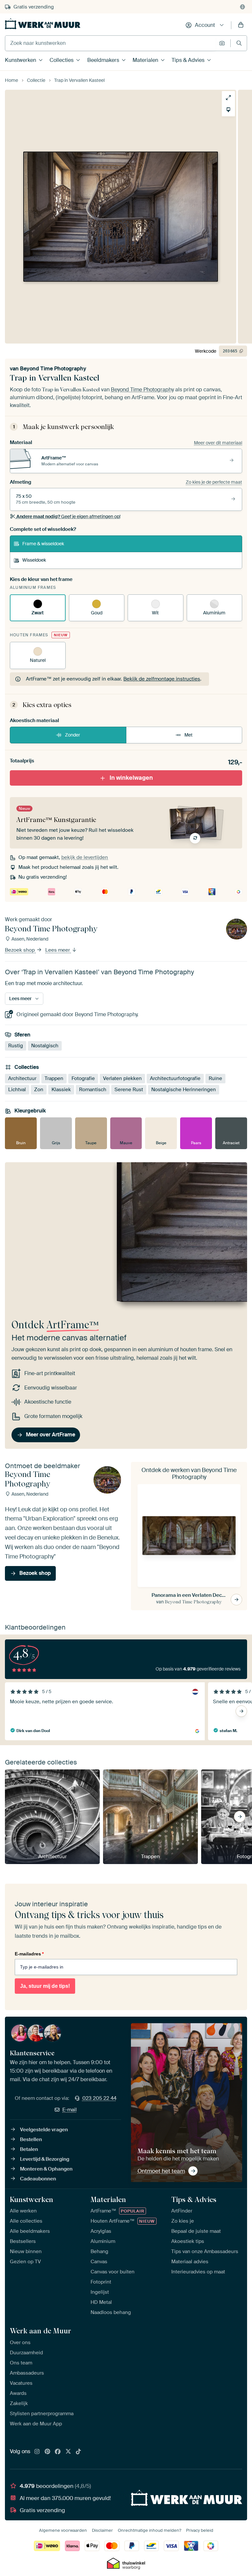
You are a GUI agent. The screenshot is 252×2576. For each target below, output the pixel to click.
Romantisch (93, 1090)
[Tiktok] (78, 2452)
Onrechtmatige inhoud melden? (149, 2530)
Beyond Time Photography (53, 369)
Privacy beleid (200, 2530)
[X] (68, 2452)
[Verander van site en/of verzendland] (242, 7)
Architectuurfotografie (175, 1078)
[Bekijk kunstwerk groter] (228, 98)
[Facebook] (58, 2452)
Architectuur (22, 1078)
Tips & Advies (188, 60)
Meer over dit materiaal (218, 443)
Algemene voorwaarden (63, 2530)
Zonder (73, 735)
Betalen (29, 2149)
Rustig (16, 1046)
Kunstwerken (21, 60)
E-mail (70, 2110)
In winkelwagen (131, 778)
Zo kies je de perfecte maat (214, 482)
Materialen (145, 60)
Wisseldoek (34, 560)
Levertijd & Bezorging (45, 2159)
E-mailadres (29, 1954)
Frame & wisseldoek (43, 544)
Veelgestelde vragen (44, 2130)
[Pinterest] (48, 2452)
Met (189, 735)
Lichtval (17, 1090)
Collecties (62, 60)
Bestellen (31, 2139)
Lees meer (58, 950)
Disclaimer (102, 2530)
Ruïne (215, 1078)
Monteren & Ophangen (46, 2169)
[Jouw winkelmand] (241, 25)
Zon (39, 1090)
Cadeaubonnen (38, 2179)
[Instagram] (37, 2452)
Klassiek (61, 1090)
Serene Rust (129, 1090)
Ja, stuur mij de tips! (45, 1986)
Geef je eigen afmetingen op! (68, 516)
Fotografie (83, 1078)
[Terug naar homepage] (43, 24)
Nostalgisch (45, 1046)
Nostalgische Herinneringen (184, 1090)
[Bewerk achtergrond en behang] (228, 110)
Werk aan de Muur (41, 2331)
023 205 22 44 (99, 2098)
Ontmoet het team (161, 2171)
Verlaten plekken (122, 1078)
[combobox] (110, 43)
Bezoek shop (21, 950)
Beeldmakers (103, 60)
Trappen (54, 1078)
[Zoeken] (239, 43)
